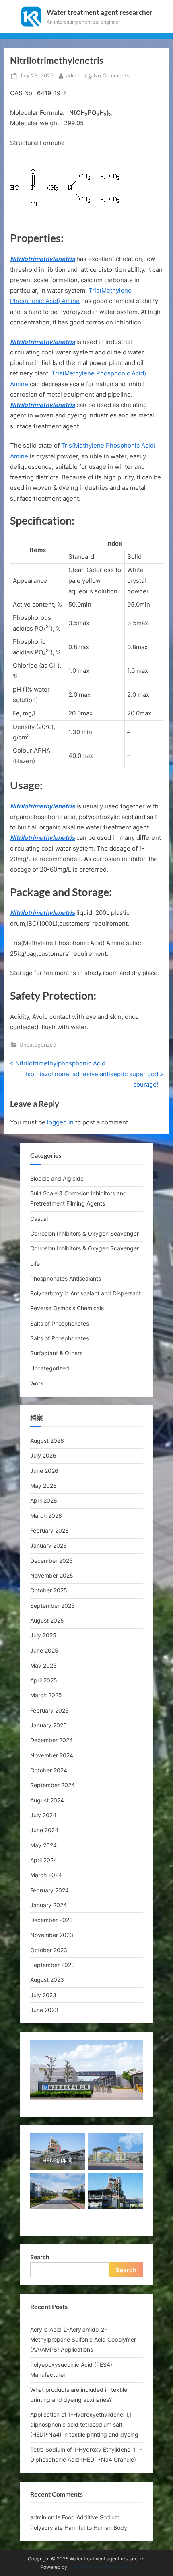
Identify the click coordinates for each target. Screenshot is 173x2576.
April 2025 (44, 1680)
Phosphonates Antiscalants (66, 1278)
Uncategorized (38, 1045)
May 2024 (43, 1845)
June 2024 (44, 1830)
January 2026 (48, 1545)
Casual (39, 1219)
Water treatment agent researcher (100, 12)
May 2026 (43, 1486)
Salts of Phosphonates (60, 1323)
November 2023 (52, 1935)
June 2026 (44, 1471)
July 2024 (43, 1815)
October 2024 (49, 1770)
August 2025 (47, 1620)
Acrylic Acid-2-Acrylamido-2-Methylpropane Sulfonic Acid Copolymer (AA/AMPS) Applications (83, 2339)
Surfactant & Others (56, 1353)
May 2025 (43, 1665)
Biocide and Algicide (57, 1178)
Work (37, 1383)
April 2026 (44, 1500)
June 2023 (44, 2010)
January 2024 (48, 1905)
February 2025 (49, 1710)
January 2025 (48, 1725)
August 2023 (47, 1980)
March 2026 (46, 1516)
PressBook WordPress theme (101, 2567)
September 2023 (53, 1965)
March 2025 (46, 1695)
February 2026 (49, 1530)
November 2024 (52, 1755)
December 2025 (51, 1561)
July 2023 (43, 1995)
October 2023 (49, 1950)
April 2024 (44, 1860)
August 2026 (47, 1441)
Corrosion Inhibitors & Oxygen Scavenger (84, 1233)
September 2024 (53, 1785)
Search (40, 2257)
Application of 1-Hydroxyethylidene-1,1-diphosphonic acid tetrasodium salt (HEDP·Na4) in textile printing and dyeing (84, 2424)
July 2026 (43, 1455)
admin (73, 75)
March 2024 (46, 1875)
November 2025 (52, 1575)
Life (35, 1264)
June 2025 (44, 1650)
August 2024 (47, 1800)
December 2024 (51, 1740)
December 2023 (51, 1920)
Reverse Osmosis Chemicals (67, 1308)
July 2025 (43, 1635)
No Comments (112, 76)
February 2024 (49, 1890)
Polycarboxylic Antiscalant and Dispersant (85, 1293)
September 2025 (53, 1606)
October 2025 (49, 1590)
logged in (60, 1122)
